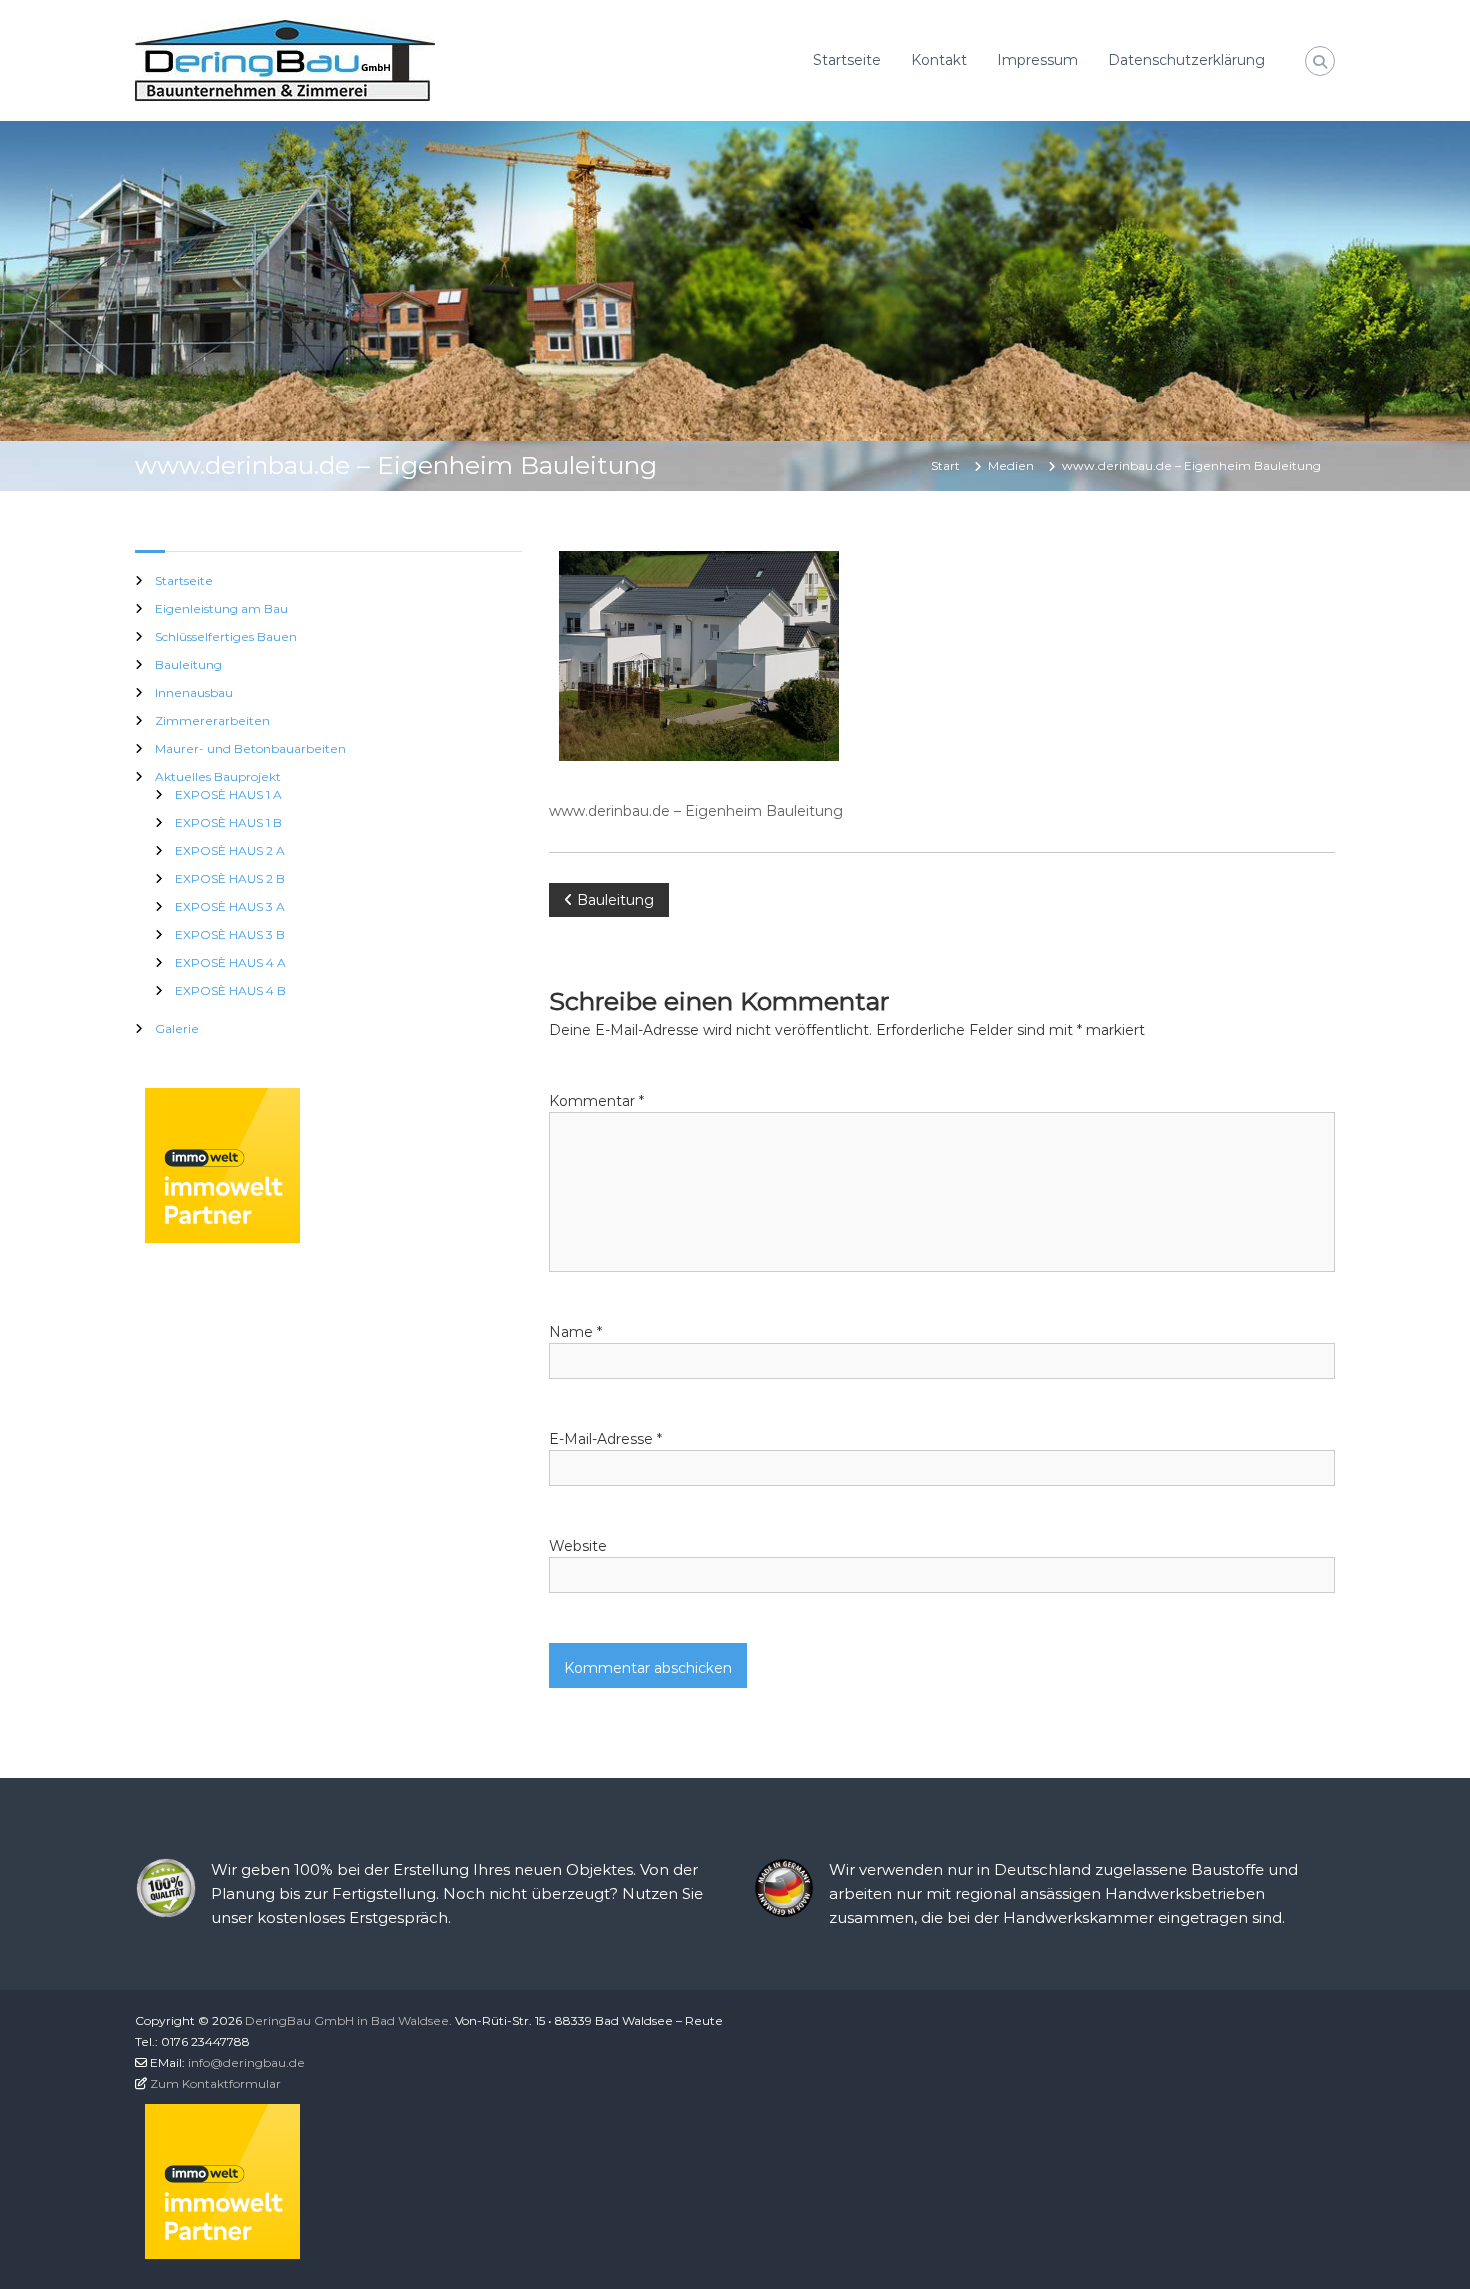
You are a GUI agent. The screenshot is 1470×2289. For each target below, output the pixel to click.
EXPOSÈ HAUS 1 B (228, 822)
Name (575, 1332)
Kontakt (939, 60)
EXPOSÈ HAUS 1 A (228, 794)
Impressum (1037, 60)
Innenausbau (194, 692)
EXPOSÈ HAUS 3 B (230, 934)
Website (578, 1546)
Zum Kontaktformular (215, 2083)
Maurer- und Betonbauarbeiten (250, 748)
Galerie (177, 1028)
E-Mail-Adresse (605, 1439)
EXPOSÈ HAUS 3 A (230, 906)
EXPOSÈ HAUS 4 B (230, 990)
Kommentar (596, 1101)
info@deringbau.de (246, 2062)
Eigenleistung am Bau (221, 608)
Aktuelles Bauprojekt (218, 776)
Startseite (847, 60)
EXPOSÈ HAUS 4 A (230, 962)
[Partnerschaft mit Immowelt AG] (222, 1164)
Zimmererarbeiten (212, 720)
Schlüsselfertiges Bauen (226, 636)
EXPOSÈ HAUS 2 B (230, 878)
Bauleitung (188, 664)
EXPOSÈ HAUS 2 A (230, 850)
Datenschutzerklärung (1186, 60)
